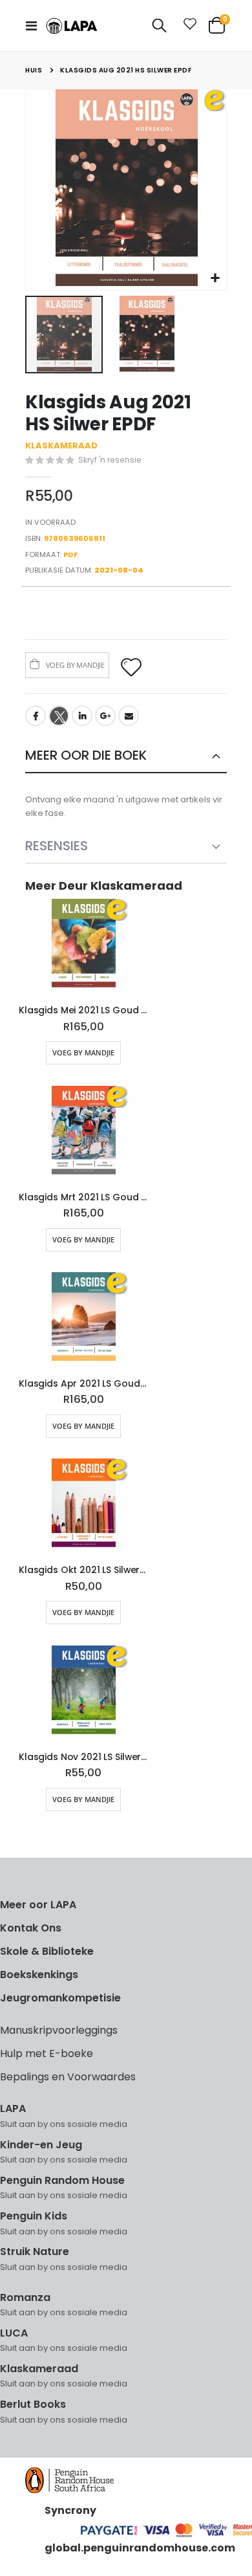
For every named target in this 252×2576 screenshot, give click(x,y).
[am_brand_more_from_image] (83, 947)
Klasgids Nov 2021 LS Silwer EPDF (83, 1757)
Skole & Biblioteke (47, 1951)
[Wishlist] (187, 26)
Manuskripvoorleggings (59, 2030)
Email (129, 716)
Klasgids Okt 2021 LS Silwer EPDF (83, 1570)
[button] (215, 279)
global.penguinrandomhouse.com (140, 2548)
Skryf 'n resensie (110, 460)
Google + (105, 716)
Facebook (36, 716)
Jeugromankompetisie (60, 1998)
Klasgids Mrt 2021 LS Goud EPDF (83, 1197)
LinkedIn (82, 716)
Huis (34, 70)
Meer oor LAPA (38, 1905)
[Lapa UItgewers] (72, 26)
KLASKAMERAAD (61, 446)
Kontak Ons (31, 1928)
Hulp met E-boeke (47, 2053)
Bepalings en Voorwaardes (68, 2077)
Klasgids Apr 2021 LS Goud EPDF (83, 1384)
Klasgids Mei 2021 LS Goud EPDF (83, 1010)
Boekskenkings (39, 1975)
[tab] (126, 756)
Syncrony (70, 2510)
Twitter (59, 716)
